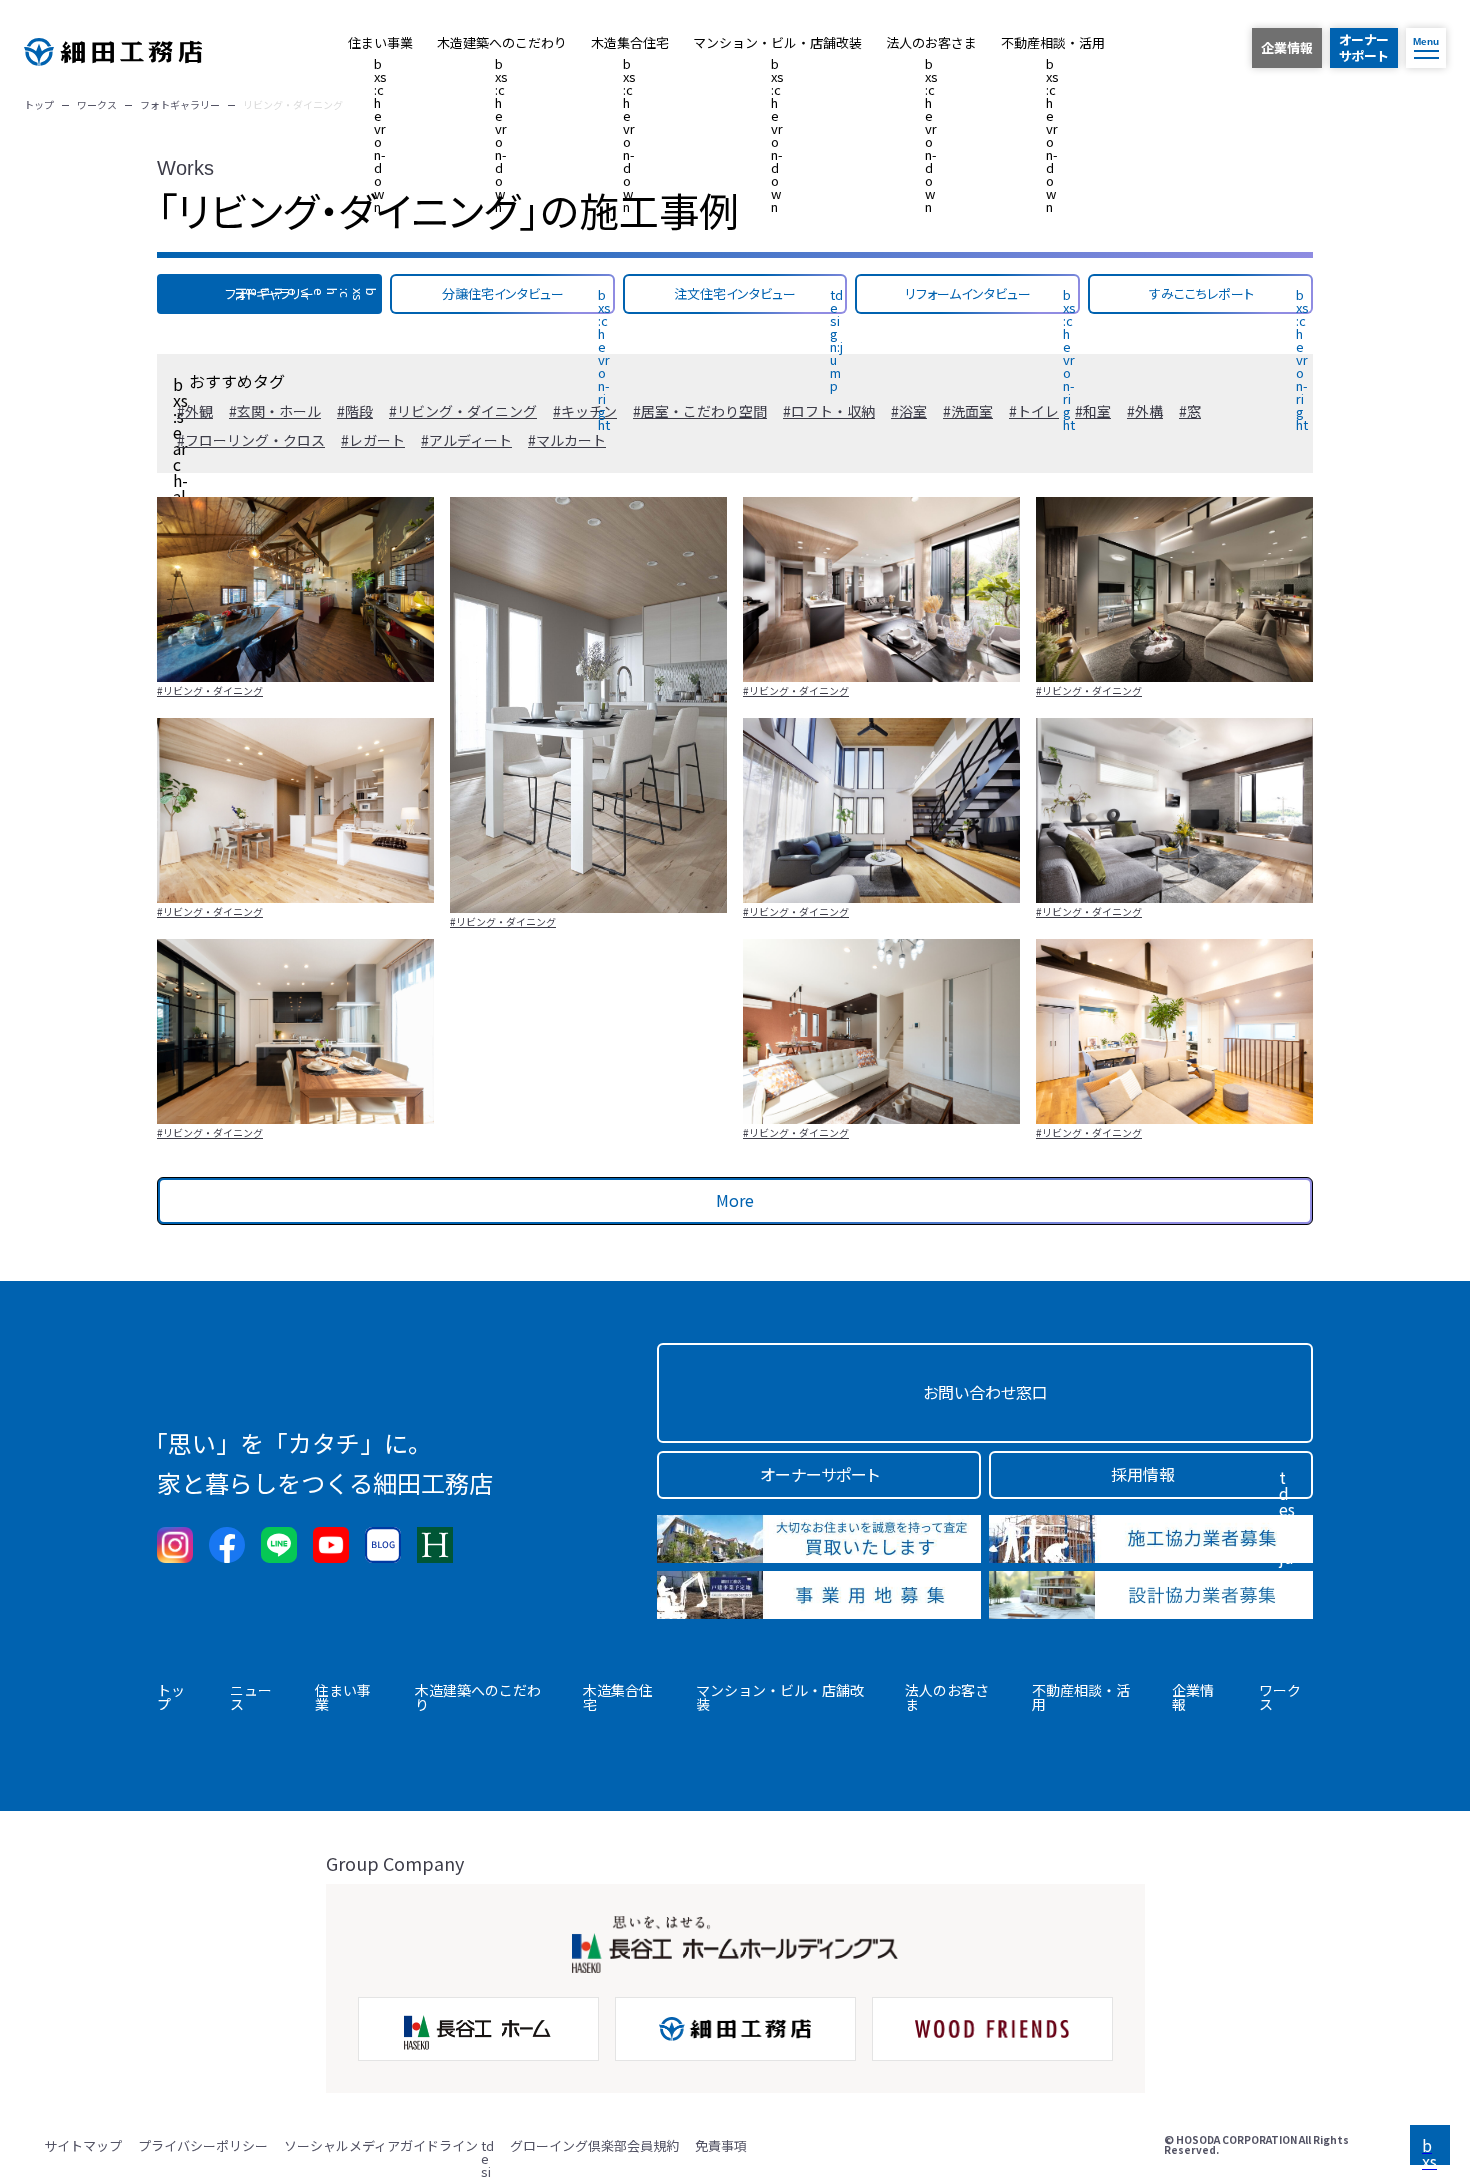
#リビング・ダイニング (210, 691)
